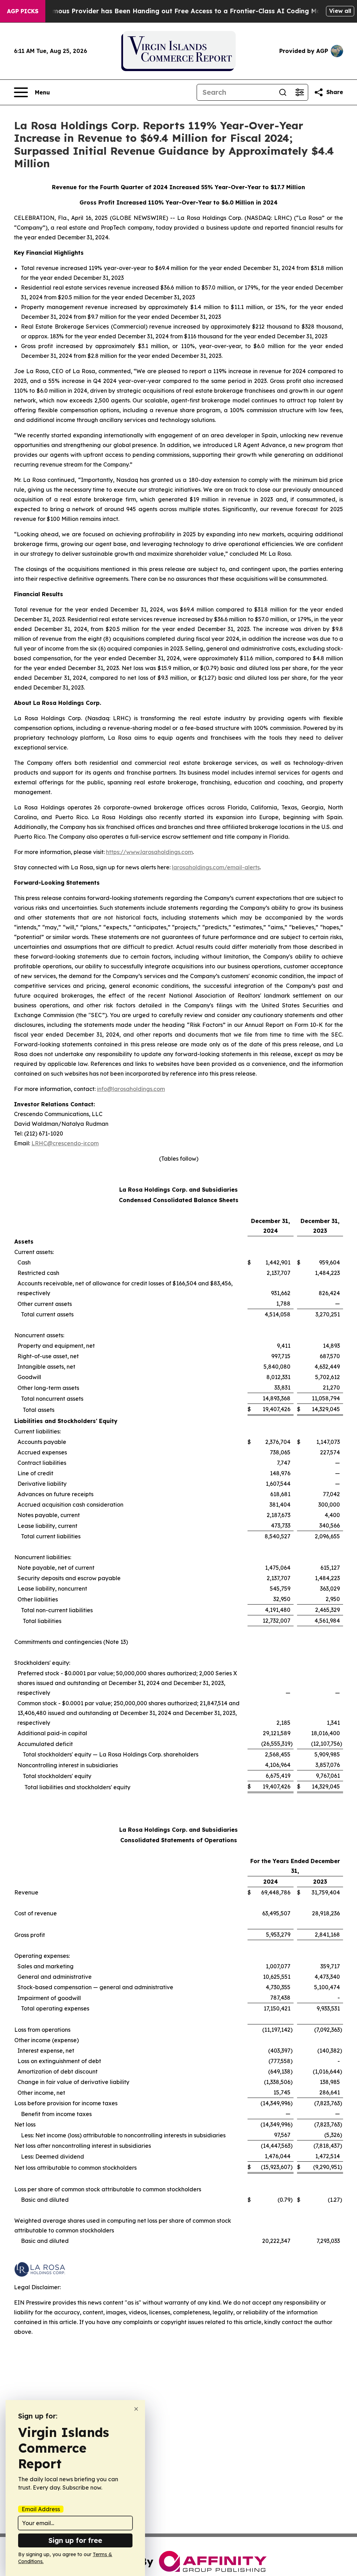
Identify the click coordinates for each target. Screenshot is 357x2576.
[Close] (136, 2409)
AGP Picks (23, 11)
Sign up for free (75, 2540)
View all (340, 11)
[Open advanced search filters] (299, 92)
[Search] (283, 92)
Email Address (41, 2509)
